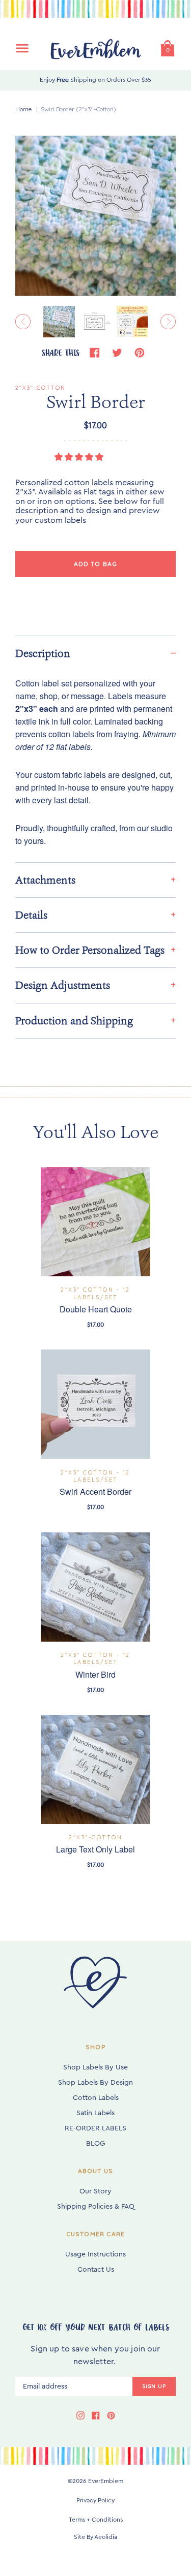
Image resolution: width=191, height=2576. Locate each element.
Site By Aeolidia (95, 2537)
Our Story (95, 2191)
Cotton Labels (96, 2098)
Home (23, 109)
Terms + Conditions (96, 2520)
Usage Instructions (95, 2254)
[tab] (95, 653)
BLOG (95, 2144)
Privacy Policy (95, 2500)
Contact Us (96, 2270)
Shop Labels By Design (95, 2083)
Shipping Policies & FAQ (96, 2207)
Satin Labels (95, 2113)
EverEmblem (106, 2481)
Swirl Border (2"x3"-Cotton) (78, 109)
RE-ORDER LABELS (95, 2128)
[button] (80, 457)
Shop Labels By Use (95, 2067)
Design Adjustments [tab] (63, 985)
